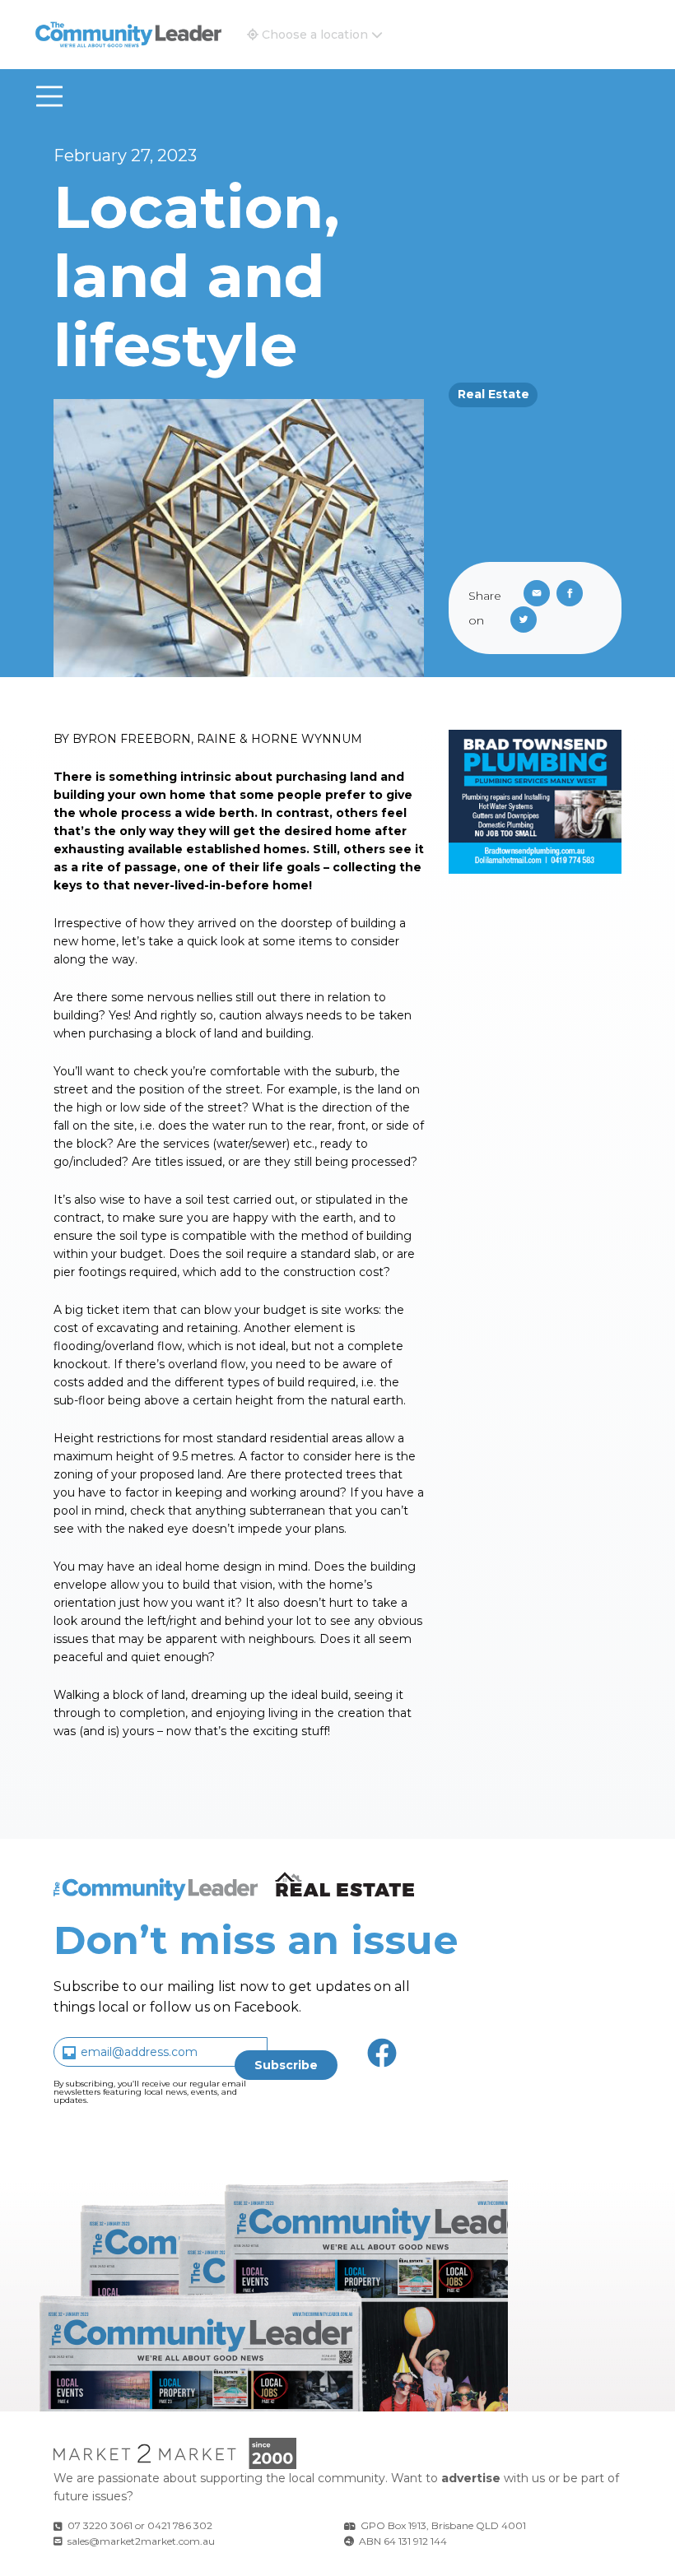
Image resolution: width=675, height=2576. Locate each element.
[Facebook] (573, 595)
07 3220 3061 (100, 2525)
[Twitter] (527, 621)
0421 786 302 (180, 2525)
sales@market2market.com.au (141, 2541)
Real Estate (493, 394)
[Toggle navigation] (49, 96)
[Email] (533, 595)
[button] (315, 35)
